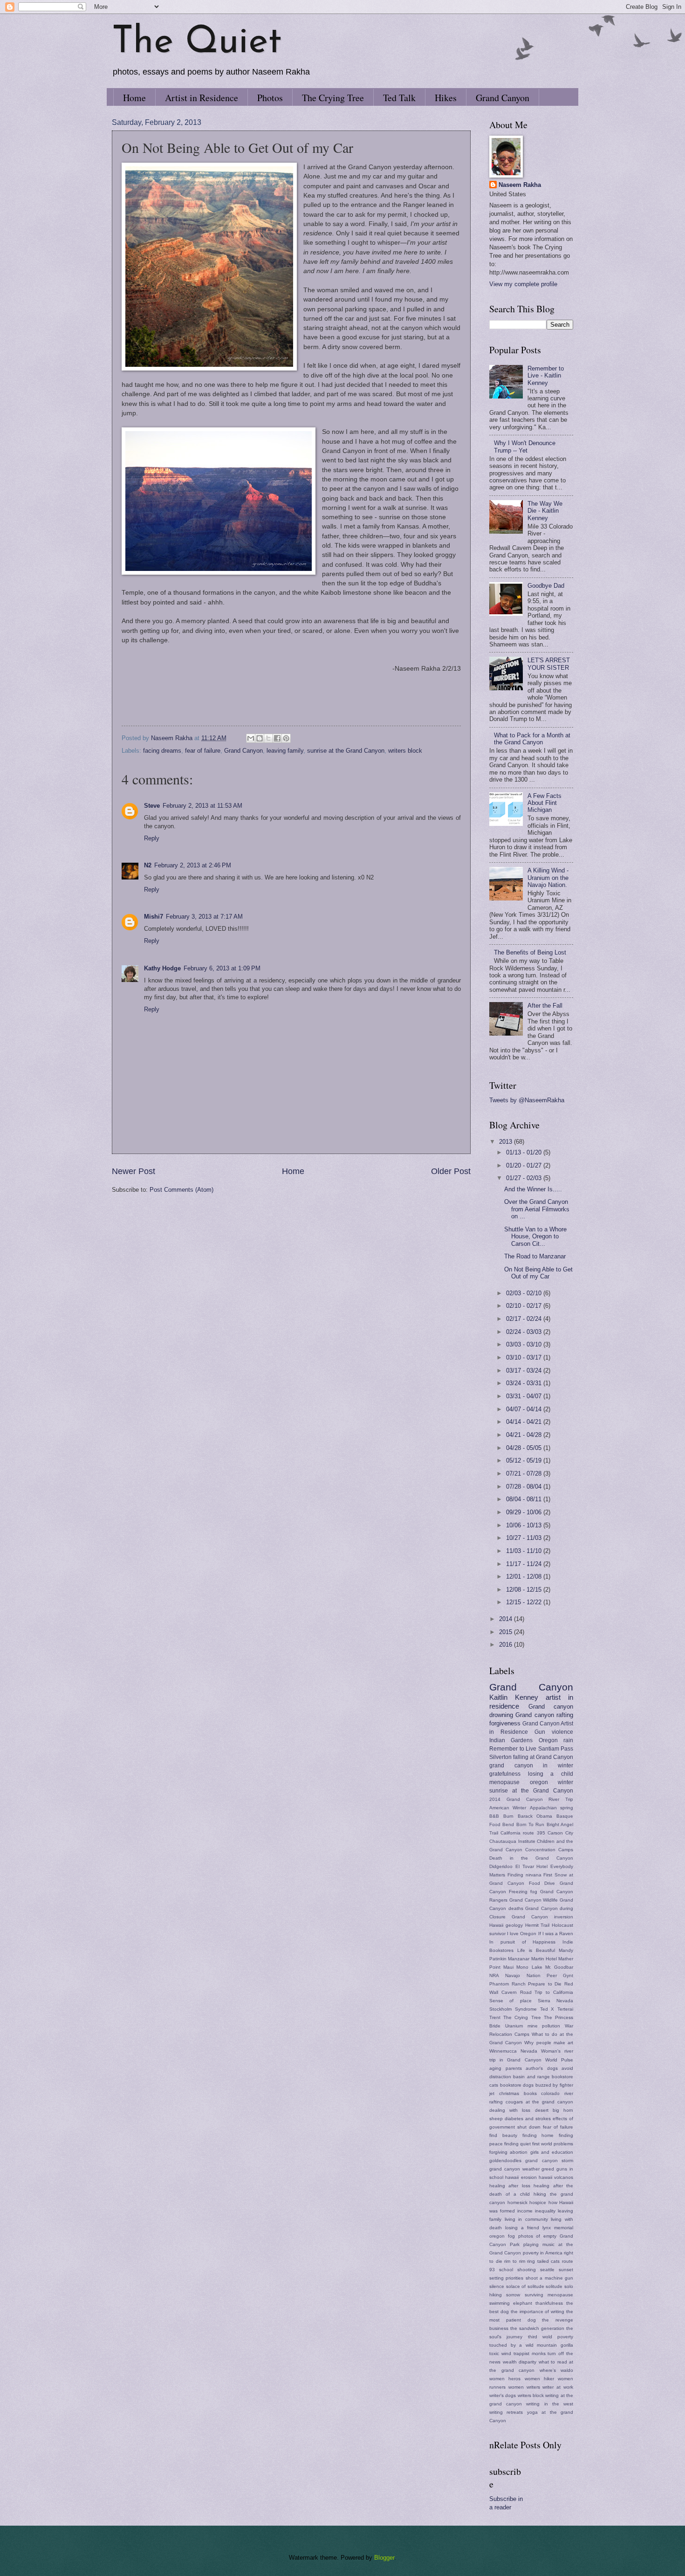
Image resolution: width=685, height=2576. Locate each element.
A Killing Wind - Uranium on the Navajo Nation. (548, 878)
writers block (405, 751)
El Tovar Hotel (532, 1866)
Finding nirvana (524, 1875)
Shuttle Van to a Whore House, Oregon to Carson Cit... (535, 1236)
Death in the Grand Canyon (531, 1858)
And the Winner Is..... (533, 1189)
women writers (524, 2387)
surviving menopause (549, 2295)
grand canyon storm (549, 2160)
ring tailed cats (543, 2261)
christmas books (518, 2093)
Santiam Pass (556, 1749)
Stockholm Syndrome (513, 2009)
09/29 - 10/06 (525, 1512)
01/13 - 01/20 (525, 1152)
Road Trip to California (547, 1992)
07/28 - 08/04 (525, 1487)
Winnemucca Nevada (513, 2051)
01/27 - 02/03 (525, 1178)
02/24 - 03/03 (525, 1332)
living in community (526, 2219)
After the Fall (545, 1006)
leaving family (285, 751)
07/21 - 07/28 (525, 1473)
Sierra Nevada (555, 2001)
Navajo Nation (523, 1975)
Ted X (547, 2009)
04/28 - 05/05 (525, 1448)
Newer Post (134, 1171)
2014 (507, 1619)
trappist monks (530, 2353)
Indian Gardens (511, 1740)
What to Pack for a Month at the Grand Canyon (532, 739)
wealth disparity (520, 2362)
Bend (508, 1824)
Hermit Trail (538, 1925)
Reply (152, 838)
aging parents (506, 2068)
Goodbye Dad (546, 586)
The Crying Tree (333, 98)
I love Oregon (522, 1934)
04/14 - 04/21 (525, 1422)
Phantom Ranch (507, 1984)
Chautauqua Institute (512, 1841)
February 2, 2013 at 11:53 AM (202, 806)
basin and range (531, 2077)
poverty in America (543, 2253)
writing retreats (506, 2412)
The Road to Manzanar (535, 1256)
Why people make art (549, 2043)
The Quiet (197, 43)
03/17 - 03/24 (525, 1370)
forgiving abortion (508, 2152)
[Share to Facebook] (277, 738)
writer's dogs (503, 2395)
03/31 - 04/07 (525, 1396)
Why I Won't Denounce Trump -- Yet (525, 447)
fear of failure (203, 751)
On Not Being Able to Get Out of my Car (538, 1273)
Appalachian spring (551, 1808)
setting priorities (506, 2278)
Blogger (384, 2558)
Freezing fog (523, 1892)
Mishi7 (154, 917)
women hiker (539, 2379)
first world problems (553, 2144)
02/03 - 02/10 (525, 1293)
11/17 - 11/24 (525, 1564)
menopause (504, 1782)
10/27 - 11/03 (525, 1538)
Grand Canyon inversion (542, 1917)
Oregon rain (556, 1740)
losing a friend (522, 2228)
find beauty (503, 2135)
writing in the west (550, 2404)
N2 (148, 865)
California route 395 (523, 1833)
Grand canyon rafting (544, 1715)
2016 (507, 1645)
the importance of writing (538, 2312)
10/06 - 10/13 (525, 1525)
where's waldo (557, 2370)
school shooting (517, 2270)
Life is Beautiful (536, 1950)
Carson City (560, 1833)
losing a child (551, 1774)
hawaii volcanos (556, 2177)
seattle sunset (557, 2270)
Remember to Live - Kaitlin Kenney (546, 376)
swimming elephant (511, 2303)
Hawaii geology (506, 1925)
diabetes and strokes (528, 2119)
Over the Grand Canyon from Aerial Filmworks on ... (537, 1209)
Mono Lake (529, 1967)
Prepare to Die (545, 1984)
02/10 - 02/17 (525, 1306)
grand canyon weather (514, 2169)
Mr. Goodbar (559, 1967)
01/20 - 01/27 (525, 1165)
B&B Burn (501, 1816)
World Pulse (559, 2060)
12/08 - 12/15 (525, 1590)
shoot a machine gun (549, 2278)
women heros (505, 2379)
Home (134, 98)
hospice (538, 2202)
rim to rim (514, 2261)
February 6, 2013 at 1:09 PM (222, 968)
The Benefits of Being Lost (530, 952)
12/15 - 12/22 (525, 1602)
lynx (547, 2228)
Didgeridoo (501, 1866)
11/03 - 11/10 (525, 1551)
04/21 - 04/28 (525, 1435)
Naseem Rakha (520, 185)
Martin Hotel (544, 1959)
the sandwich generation (537, 2328)
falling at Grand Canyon (543, 1757)
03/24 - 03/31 (525, 1383)
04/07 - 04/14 (525, 1409)
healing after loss (510, 2186)
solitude (554, 2286)
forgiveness (505, 1723)
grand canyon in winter (531, 1765)
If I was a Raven (556, 1934)
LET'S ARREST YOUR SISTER (549, 664)
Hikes (446, 98)
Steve (152, 806)
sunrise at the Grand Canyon (346, 751)
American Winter (508, 1808)
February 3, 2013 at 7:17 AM (204, 917)
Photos (270, 98)
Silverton (500, 1757)
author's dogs (542, 2068)
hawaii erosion (521, 2177)
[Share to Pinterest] (286, 738)
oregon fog (502, 2236)
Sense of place (510, 2001)
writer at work (558, 2387)
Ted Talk (399, 98)
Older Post (451, 1171)
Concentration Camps (549, 1850)
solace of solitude (525, 2286)
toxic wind (500, 2353)
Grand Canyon (503, 98)
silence (497, 2286)
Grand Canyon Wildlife (534, 1900)
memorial (564, 2228)
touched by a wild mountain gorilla (531, 2345)
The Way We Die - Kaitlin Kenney (545, 511)
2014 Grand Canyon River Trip (531, 1799)
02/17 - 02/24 (525, 1319)
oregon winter (552, 1782)
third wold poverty (551, 2337)
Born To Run (531, 1824)
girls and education (552, 2152)
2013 (507, 1142)
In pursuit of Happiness (522, 1942)
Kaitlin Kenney (514, 1697)
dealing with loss (510, 2110)
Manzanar (519, 1959)
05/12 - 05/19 (525, 1460)
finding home (538, 2135)
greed (548, 2169)
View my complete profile (523, 284)
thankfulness (549, 2303)
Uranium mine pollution (533, 2026)
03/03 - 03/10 (525, 1344)
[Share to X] (268, 738)
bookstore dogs (517, 2085)
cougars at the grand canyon (539, 2102)
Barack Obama (535, 1816)
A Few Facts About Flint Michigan (545, 803)
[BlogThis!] (260, 738)
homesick (517, 2202)
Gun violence (554, 1732)
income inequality (536, 2211)
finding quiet (517, 2144)
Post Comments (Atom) (182, 1190)
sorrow (513, 2295)
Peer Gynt (560, 1975)
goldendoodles (505, 2160)
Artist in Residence (202, 98)
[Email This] (251, 738)
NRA (494, 1975)
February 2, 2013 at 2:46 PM (193, 865)
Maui (508, 1967)
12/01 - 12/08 (525, 1577)
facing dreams (162, 751)
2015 (507, 1632)
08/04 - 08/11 (525, 1499)
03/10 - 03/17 (525, 1357)
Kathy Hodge (162, 968)
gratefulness (505, 1774)
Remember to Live (513, 1749)
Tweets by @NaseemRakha (527, 1100)
